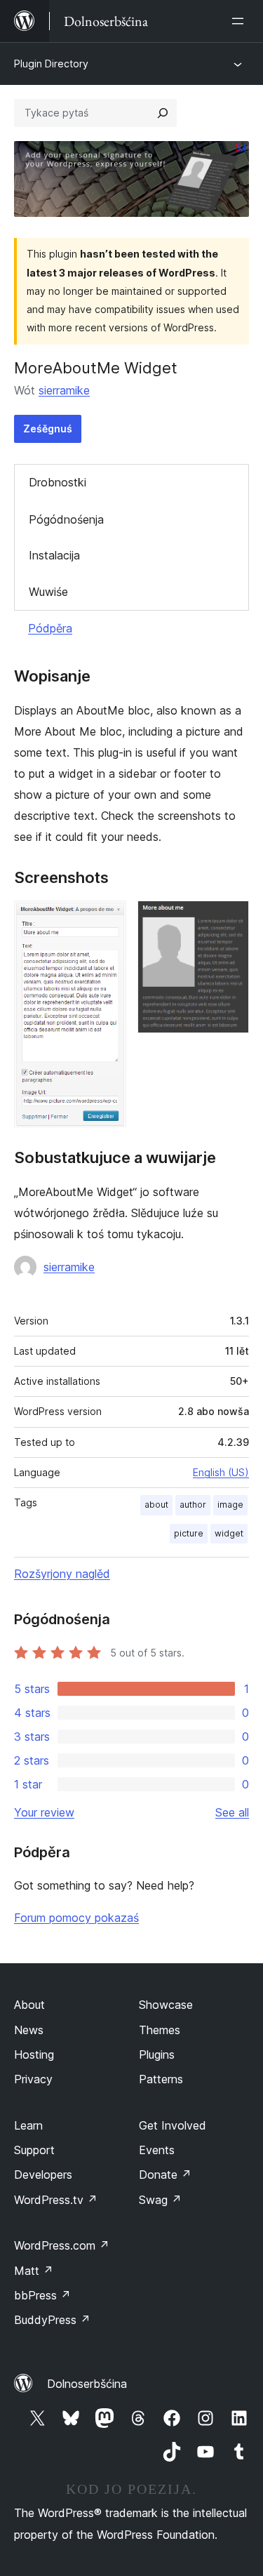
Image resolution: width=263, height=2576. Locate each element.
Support (34, 2150)
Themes (160, 2030)
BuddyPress (52, 2320)
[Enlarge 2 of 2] (230, 919)
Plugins (157, 2054)
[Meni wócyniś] (241, 21)
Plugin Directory (51, 64)
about (156, 1505)
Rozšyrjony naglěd (62, 1574)
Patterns (161, 2079)
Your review (44, 1812)
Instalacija (54, 555)
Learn (28, 2125)
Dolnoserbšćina (87, 2384)
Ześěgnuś (48, 429)
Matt (34, 2271)
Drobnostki (58, 482)
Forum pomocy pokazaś (76, 1918)
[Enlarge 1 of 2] (107, 919)
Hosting (34, 2054)
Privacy (33, 2079)
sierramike (64, 390)
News (29, 2030)
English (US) (221, 1472)
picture (189, 1533)
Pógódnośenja (66, 519)
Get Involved (173, 2125)
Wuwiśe (48, 592)
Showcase (166, 2005)
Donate (165, 2175)
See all (232, 1812)
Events (157, 2150)
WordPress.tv (56, 2200)
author (193, 1505)
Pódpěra (50, 628)
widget (229, 1533)
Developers (43, 2175)
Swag (160, 2200)
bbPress (42, 2295)
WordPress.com (62, 2245)
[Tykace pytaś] (163, 113)
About (29, 2005)
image (230, 1505)
